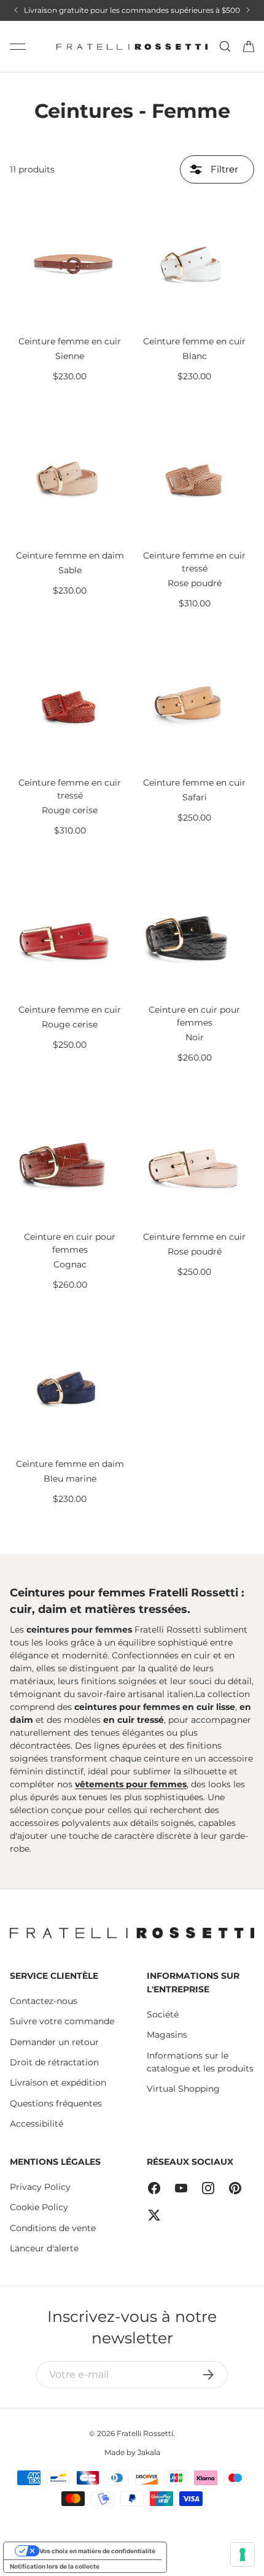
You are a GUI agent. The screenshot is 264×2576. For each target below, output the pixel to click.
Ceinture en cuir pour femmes (194, 1016)
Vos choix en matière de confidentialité (97, 2551)
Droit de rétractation (54, 2062)
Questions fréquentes (56, 2103)
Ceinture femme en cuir (70, 341)
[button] (249, 47)
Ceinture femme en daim (70, 555)
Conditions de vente (53, 2228)
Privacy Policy (40, 2187)
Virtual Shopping (183, 2089)
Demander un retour (54, 2042)
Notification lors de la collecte (55, 2566)
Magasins (167, 2035)
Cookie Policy (39, 2207)
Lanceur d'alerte (44, 2248)
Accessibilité (37, 2124)
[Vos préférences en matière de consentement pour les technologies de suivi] (243, 2555)
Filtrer (223, 169)
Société (163, 2014)
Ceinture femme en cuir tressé (194, 562)
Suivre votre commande (62, 2021)
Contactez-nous (44, 2001)
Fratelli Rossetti (145, 2433)
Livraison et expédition (58, 2083)
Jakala (149, 2452)
